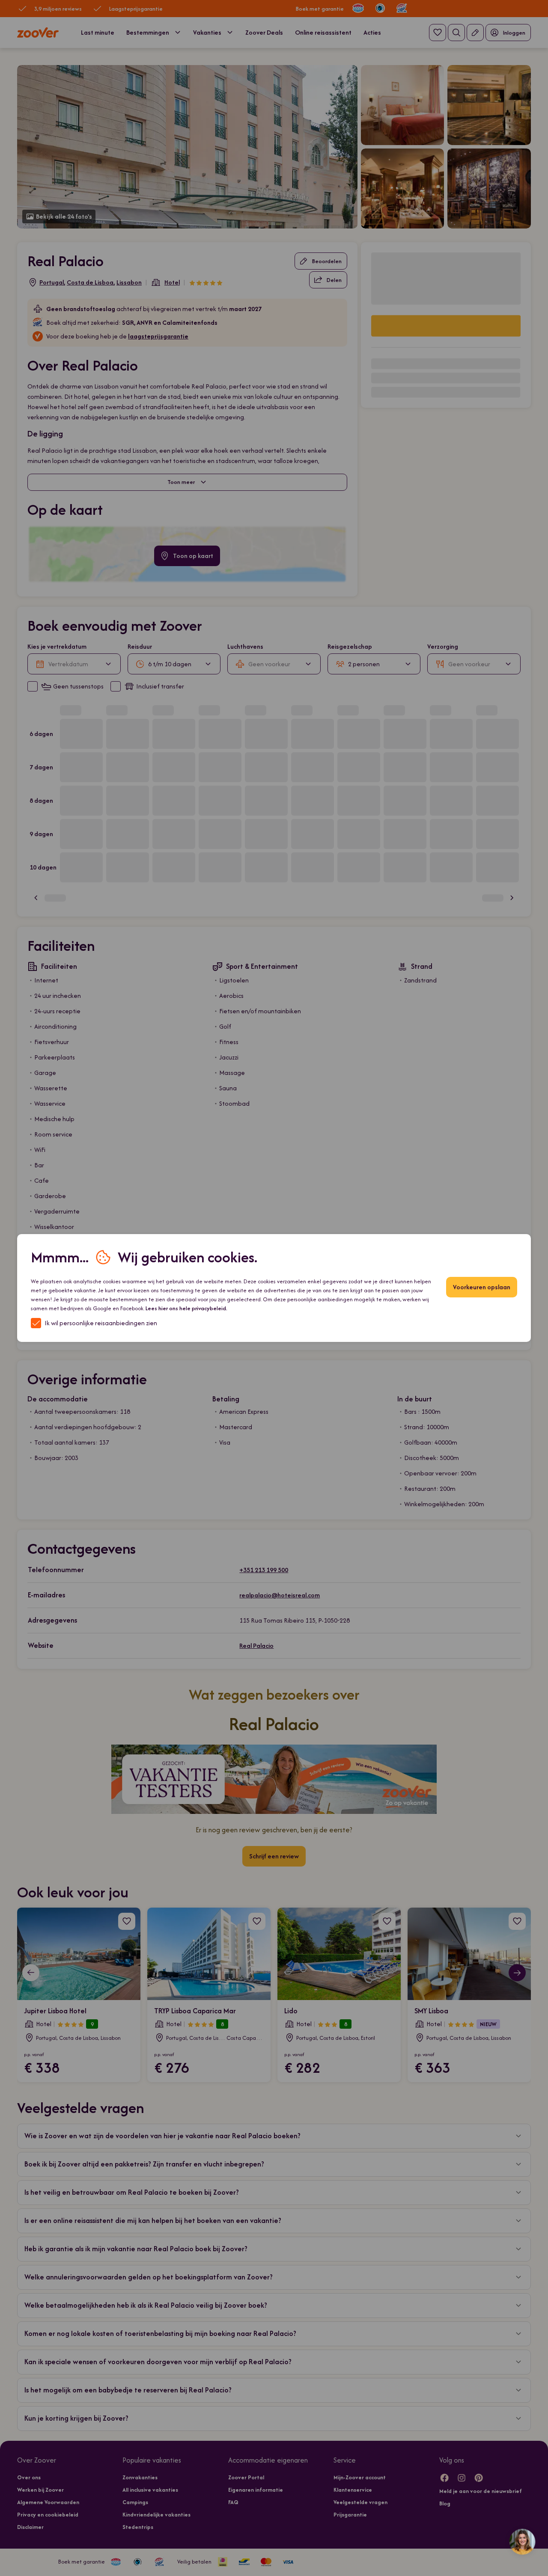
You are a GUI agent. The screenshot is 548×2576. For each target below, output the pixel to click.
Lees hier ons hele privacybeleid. (186, 1308)
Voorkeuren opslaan (482, 1287)
